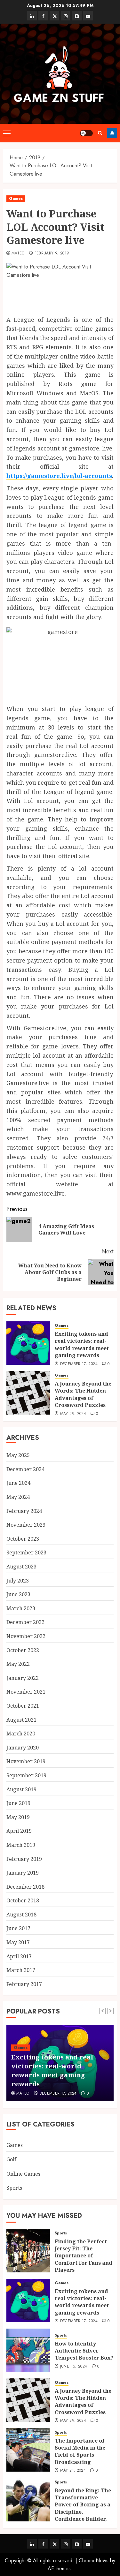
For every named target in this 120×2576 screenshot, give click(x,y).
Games (16, 199)
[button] (7, 133)
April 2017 (19, 1956)
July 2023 (18, 1581)
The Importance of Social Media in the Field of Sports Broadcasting (80, 2451)
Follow (112, 133)
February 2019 (24, 1859)
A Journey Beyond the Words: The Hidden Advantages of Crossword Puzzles (83, 1394)
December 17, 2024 (79, 1364)
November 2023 (26, 1525)
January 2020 (23, 1748)
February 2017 (24, 1984)
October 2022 (23, 1650)
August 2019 (21, 1789)
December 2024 (25, 1469)
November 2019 (26, 1761)
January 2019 (23, 1873)
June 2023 (18, 1594)
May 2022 (18, 1664)
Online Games (23, 2174)
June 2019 (18, 1803)
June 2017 (18, 1928)
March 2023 (21, 1608)
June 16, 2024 (74, 2367)
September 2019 (26, 1775)
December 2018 (25, 1887)
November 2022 (26, 1636)
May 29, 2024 (73, 1414)
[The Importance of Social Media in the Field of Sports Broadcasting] (28, 2450)
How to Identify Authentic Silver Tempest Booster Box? (84, 2351)
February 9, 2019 (52, 253)
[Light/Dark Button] (86, 133)
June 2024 (18, 1483)
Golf (11, 2159)
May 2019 (18, 1817)
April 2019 (19, 1831)
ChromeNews (94, 2561)
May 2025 (18, 1455)
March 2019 (21, 1845)
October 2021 (23, 1706)
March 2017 (21, 1970)
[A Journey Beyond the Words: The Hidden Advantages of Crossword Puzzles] (28, 1393)
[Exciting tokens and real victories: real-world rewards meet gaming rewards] (28, 1343)
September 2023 (26, 1552)
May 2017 (18, 1942)
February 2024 (24, 1511)
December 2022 (25, 1622)
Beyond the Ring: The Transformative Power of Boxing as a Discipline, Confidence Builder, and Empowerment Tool (83, 2512)
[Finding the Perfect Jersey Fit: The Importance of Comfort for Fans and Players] (28, 2251)
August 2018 (21, 1915)
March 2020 (21, 1734)
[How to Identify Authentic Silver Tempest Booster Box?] (28, 2350)
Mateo (18, 253)
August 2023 (21, 1567)
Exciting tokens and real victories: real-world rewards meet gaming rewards (82, 1345)
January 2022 (23, 1678)
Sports (14, 2188)
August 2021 (21, 1720)
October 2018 (23, 1900)
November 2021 (26, 1692)
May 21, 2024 (73, 2471)
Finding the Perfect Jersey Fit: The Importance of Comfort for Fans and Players (84, 2256)
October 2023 (23, 1539)
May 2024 (18, 1497)
